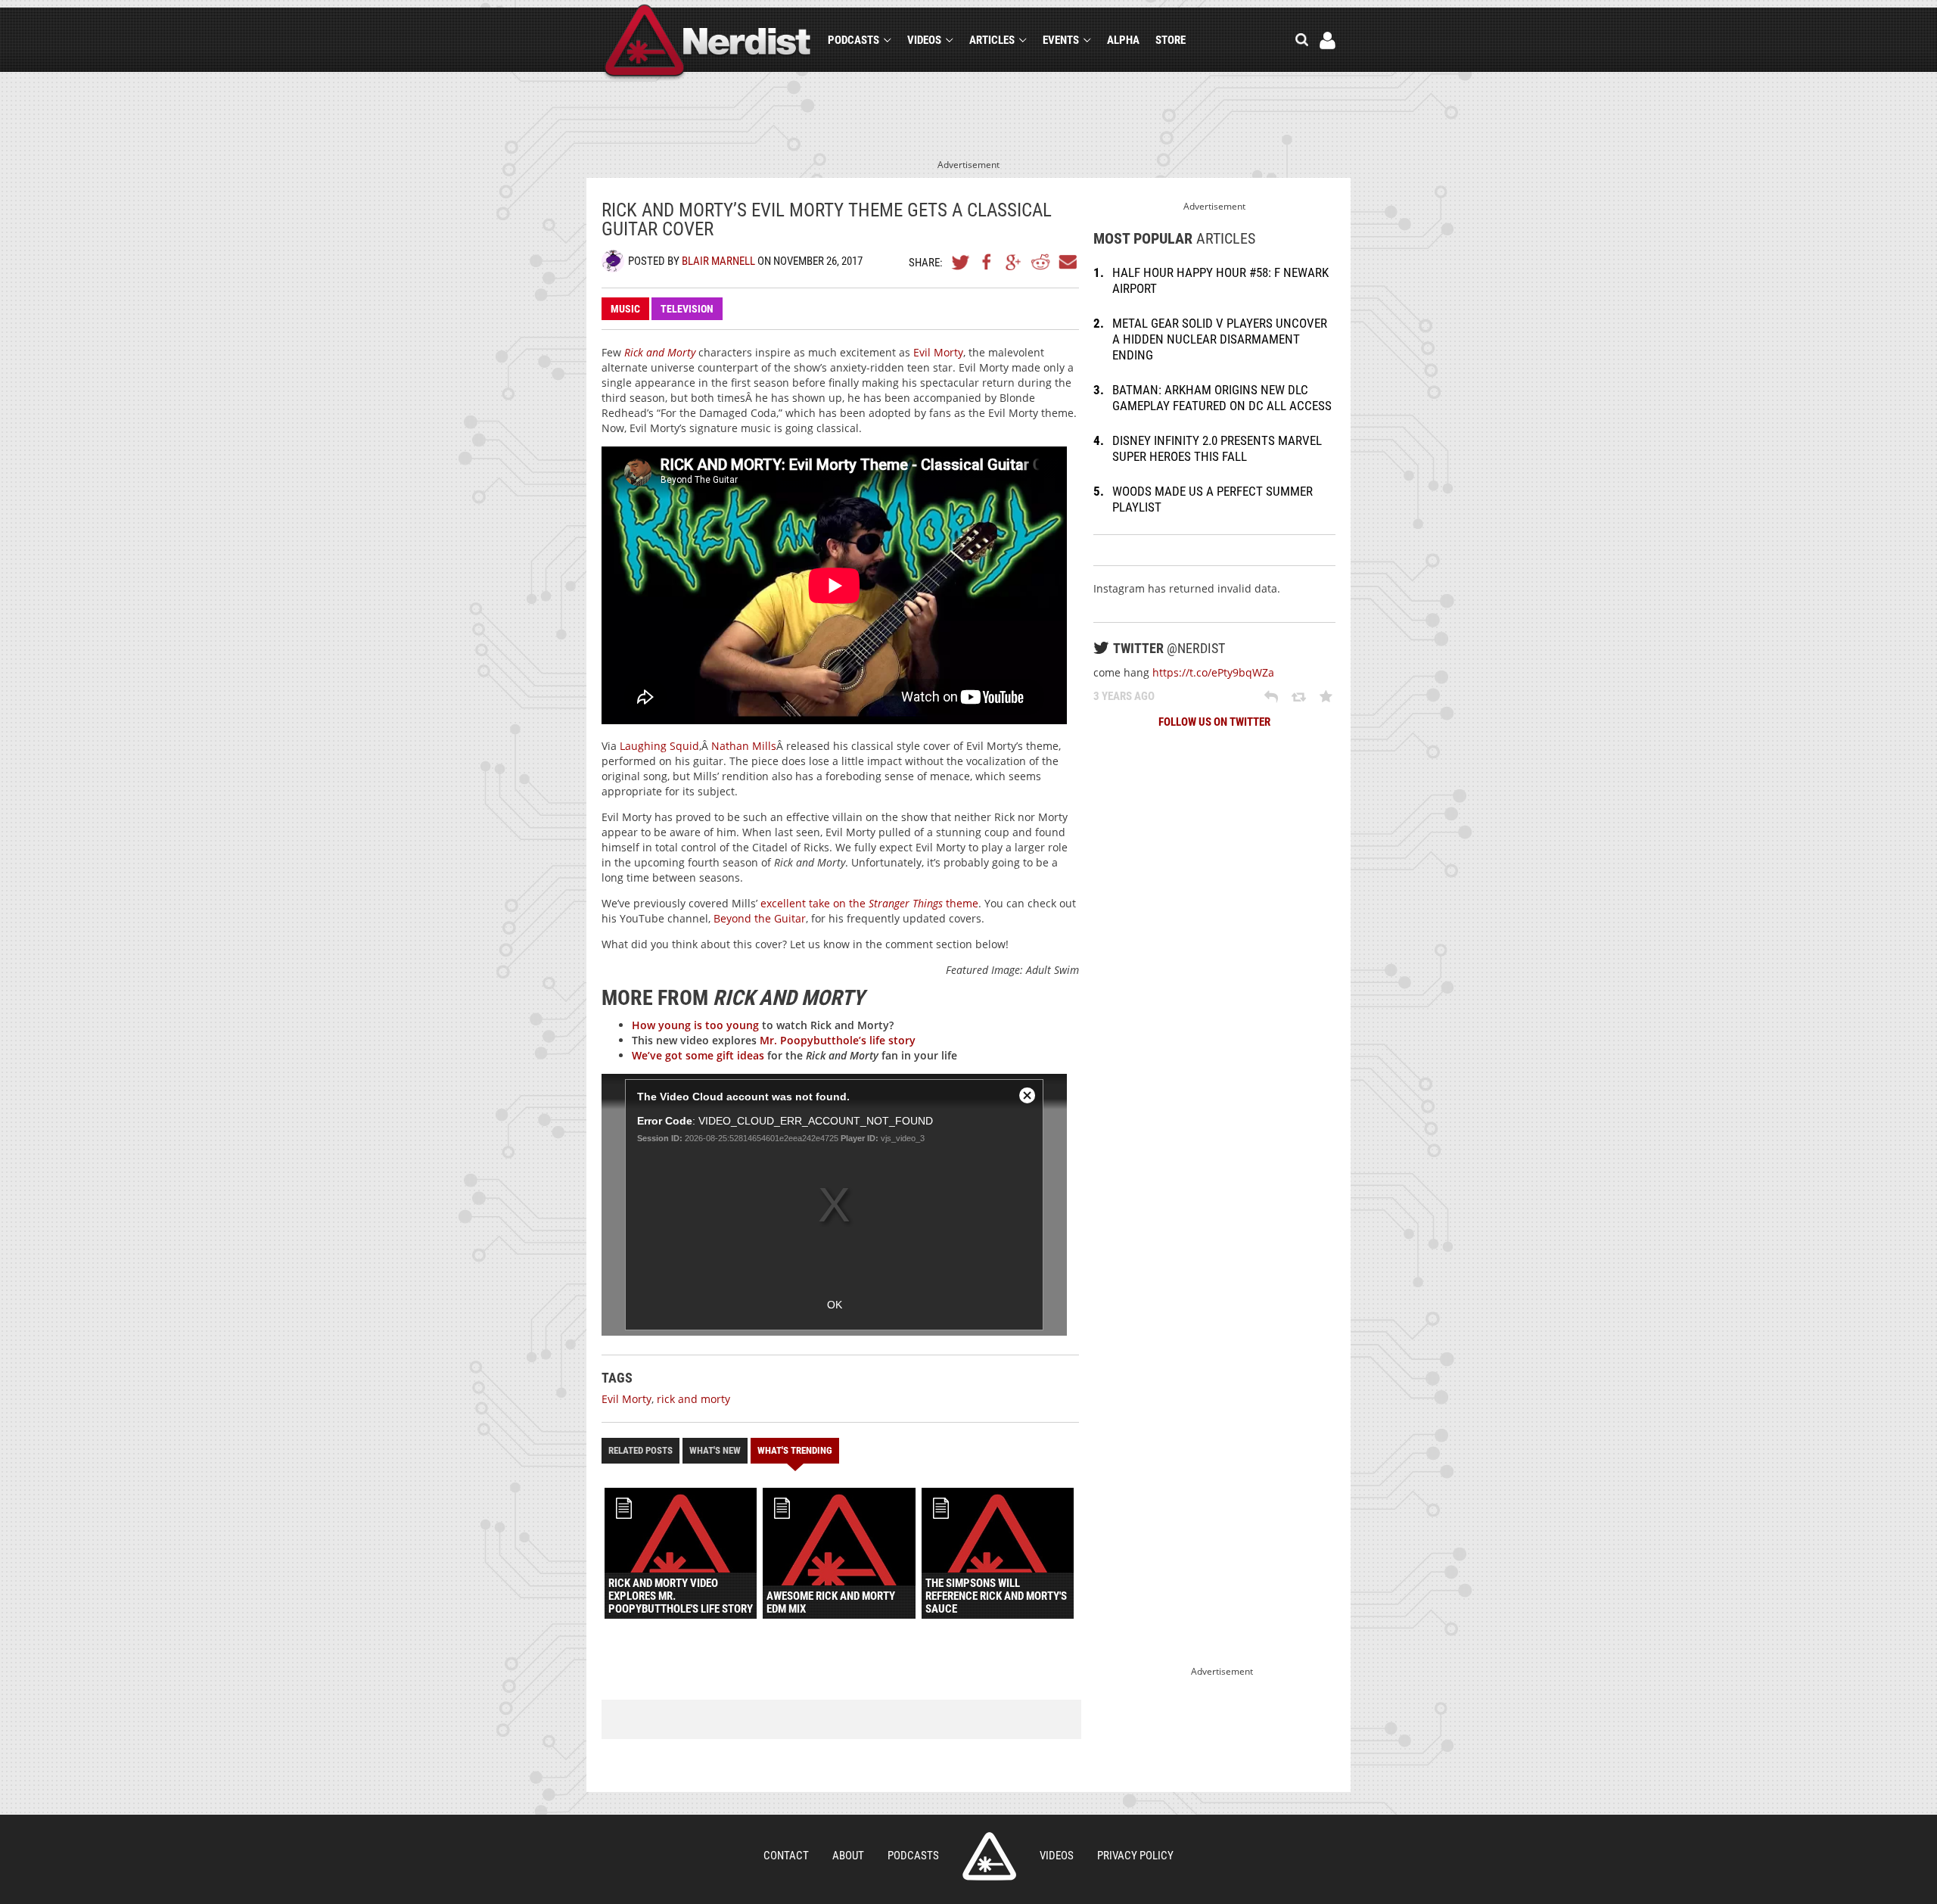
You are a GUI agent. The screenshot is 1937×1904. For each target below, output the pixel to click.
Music (625, 309)
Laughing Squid (659, 746)
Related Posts (640, 1450)
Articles (992, 40)
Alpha (1123, 40)
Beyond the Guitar (760, 918)
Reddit (1040, 262)
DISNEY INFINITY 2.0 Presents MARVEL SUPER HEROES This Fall (1217, 448)
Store (1171, 40)
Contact (786, 1856)
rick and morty (693, 1399)
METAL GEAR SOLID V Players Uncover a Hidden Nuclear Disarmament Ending (1220, 339)
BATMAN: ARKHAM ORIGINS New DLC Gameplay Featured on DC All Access (1222, 398)
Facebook (987, 262)
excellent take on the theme (869, 903)
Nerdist (708, 43)
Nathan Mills (744, 746)
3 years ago (1124, 696)
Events (1061, 40)
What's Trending (795, 1450)
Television (687, 309)
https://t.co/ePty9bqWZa (1213, 672)
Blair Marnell (718, 261)
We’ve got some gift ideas (698, 1055)
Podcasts (853, 40)
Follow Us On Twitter (1214, 722)
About (848, 1856)
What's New (715, 1450)
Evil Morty (938, 352)
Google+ (1014, 262)
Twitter (961, 262)
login (1328, 40)
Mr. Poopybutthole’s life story (838, 1040)
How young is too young (695, 1025)
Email (1067, 262)
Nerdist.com (989, 1856)
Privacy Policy (1135, 1856)
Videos (924, 40)
